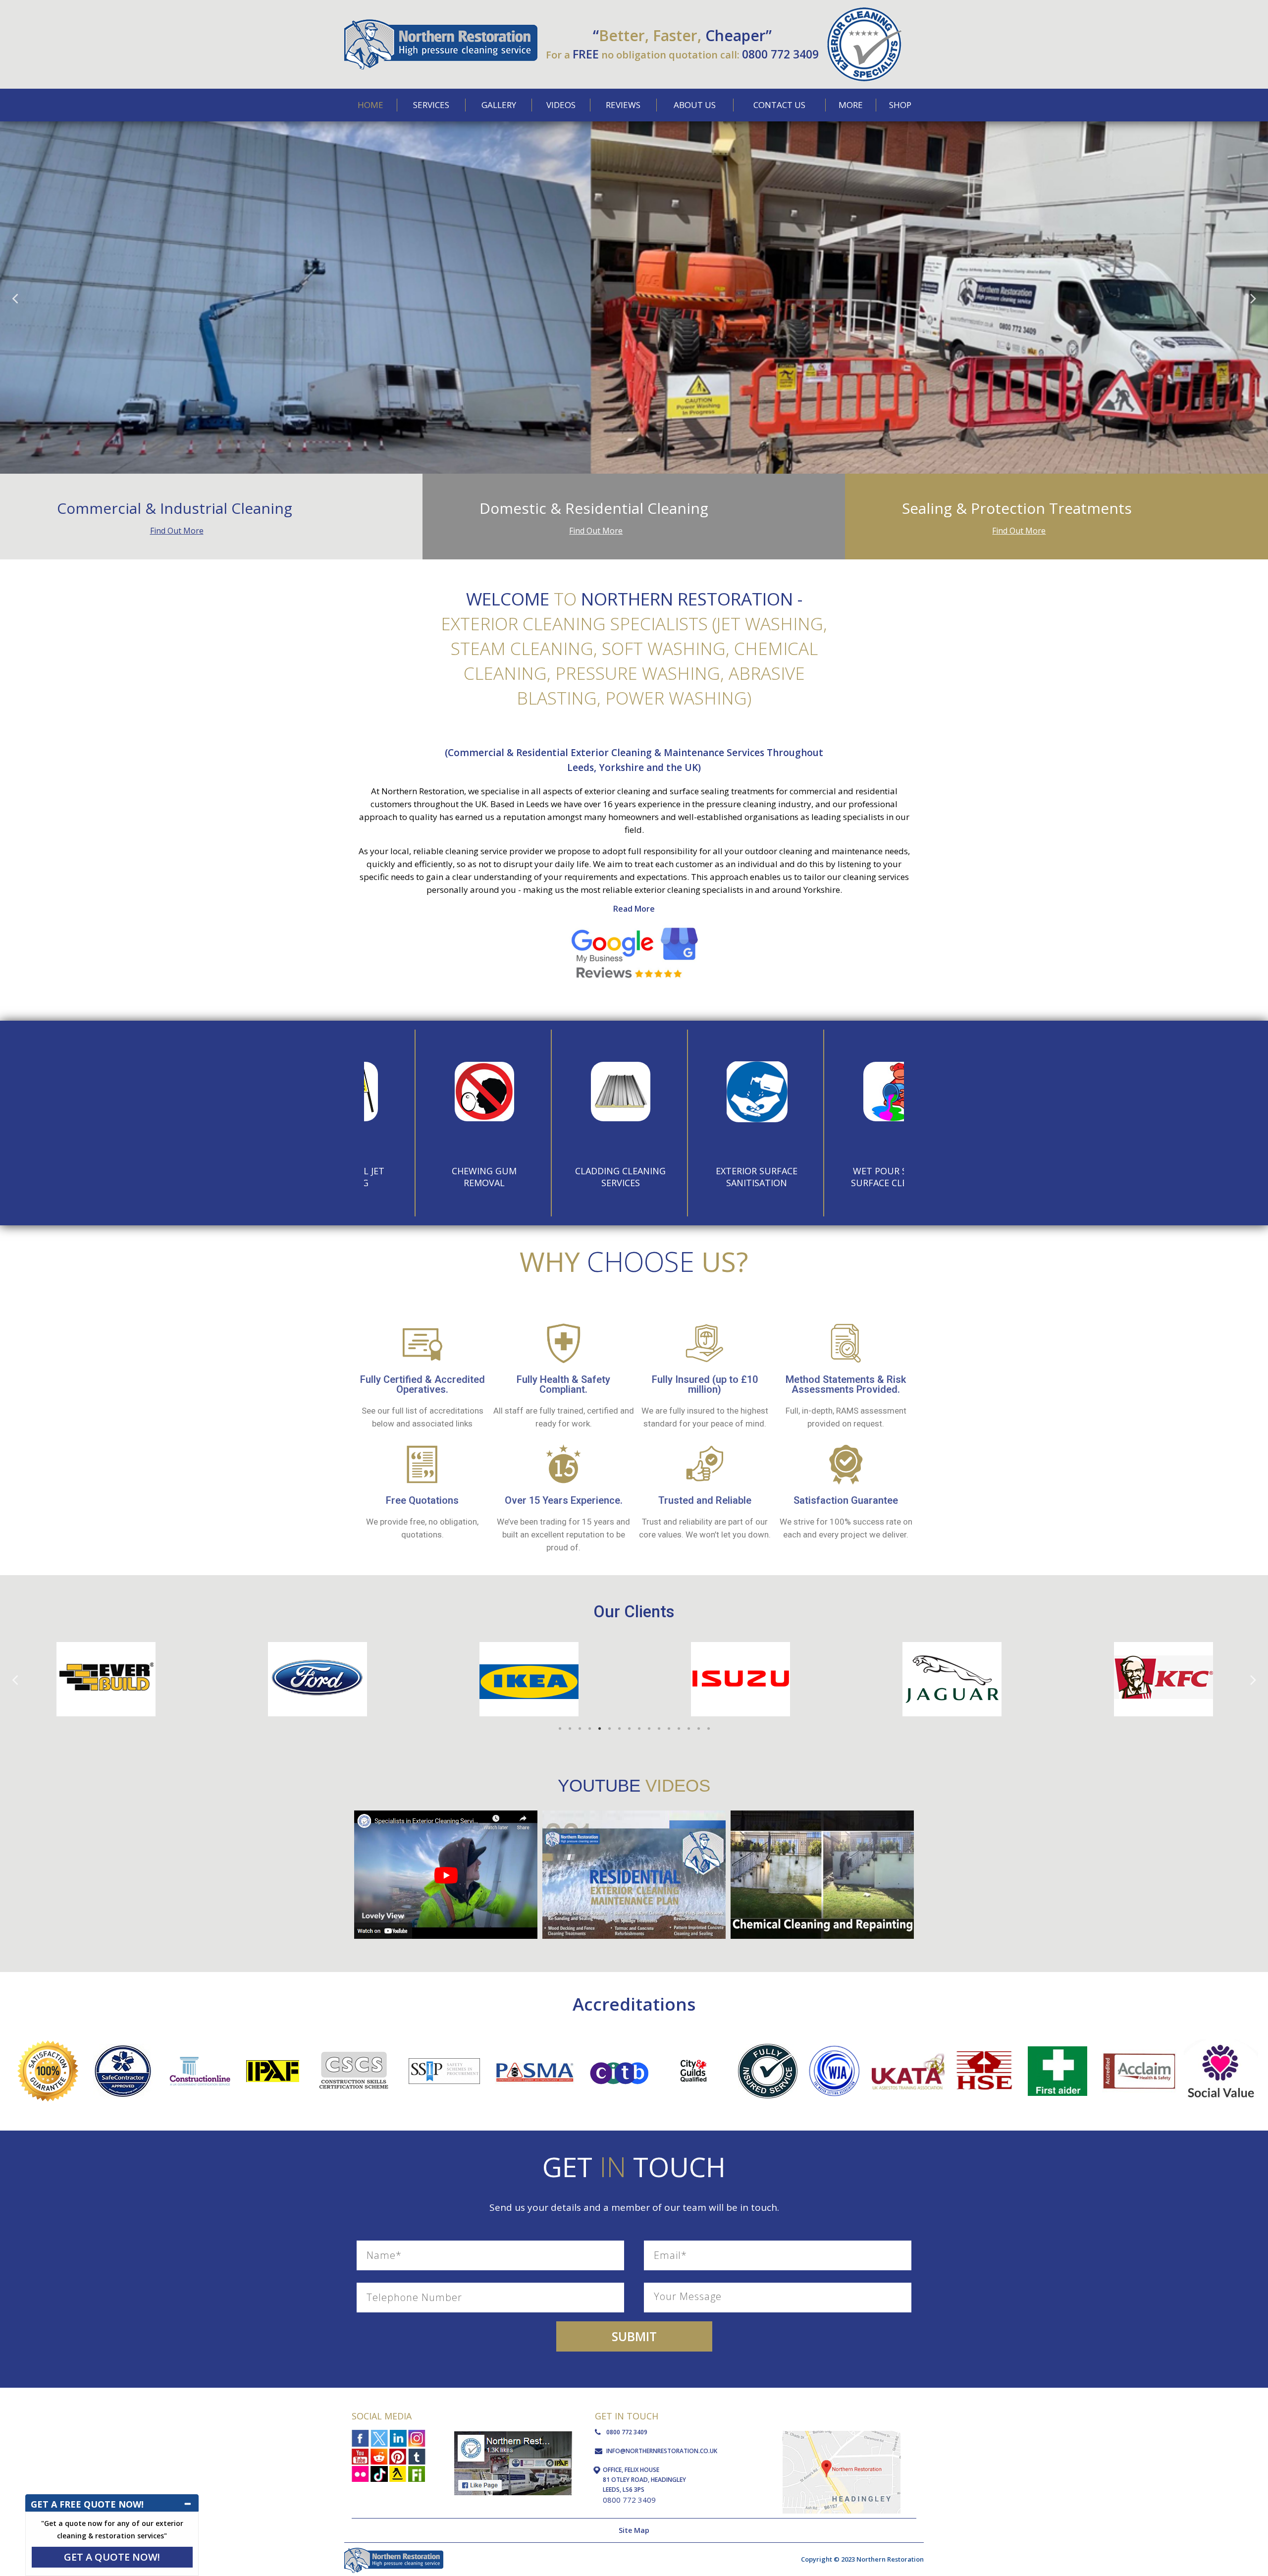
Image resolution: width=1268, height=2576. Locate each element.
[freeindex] (417, 2473)
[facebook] (360, 2439)
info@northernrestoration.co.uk (662, 2451)
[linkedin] (398, 2439)
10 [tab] (649, 1729)
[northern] (441, 23)
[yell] (398, 2473)
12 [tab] (669, 1729)
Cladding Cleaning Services (568, 1177)
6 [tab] (609, 1729)
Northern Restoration (423, 791)
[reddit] (379, 2456)
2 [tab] (570, 1729)
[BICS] (693, 2061)
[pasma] (535, 2054)
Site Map (634, 2530)
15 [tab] (698, 1729)
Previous (15, 298)
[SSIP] (444, 2061)
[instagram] (417, 2439)
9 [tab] (639, 1729)
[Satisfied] (48, 2045)
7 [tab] (619, 1729)
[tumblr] (417, 2456)
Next (1253, 298)
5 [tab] (599, 1729)
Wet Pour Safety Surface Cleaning (841, 1177)
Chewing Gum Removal (432, 1177)
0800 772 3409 (780, 54)
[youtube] (360, 2456)
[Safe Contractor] (123, 2048)
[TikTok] (379, 2473)
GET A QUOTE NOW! (112, 2557)
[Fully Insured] (768, 2048)
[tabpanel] (106, 1679)
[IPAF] (273, 2064)
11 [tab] (659, 1729)
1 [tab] (560, 1729)
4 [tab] (589, 1729)
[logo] (864, 12)
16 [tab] (708, 1729)
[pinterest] (398, 2456)
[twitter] (379, 2439)
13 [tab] (679, 1729)
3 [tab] (580, 1729)
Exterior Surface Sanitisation (704, 1177)
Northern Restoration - (692, 599)
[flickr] (360, 2473)
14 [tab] (688, 1729)
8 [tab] (629, 1729)
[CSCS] (354, 2054)
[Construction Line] (199, 2058)
